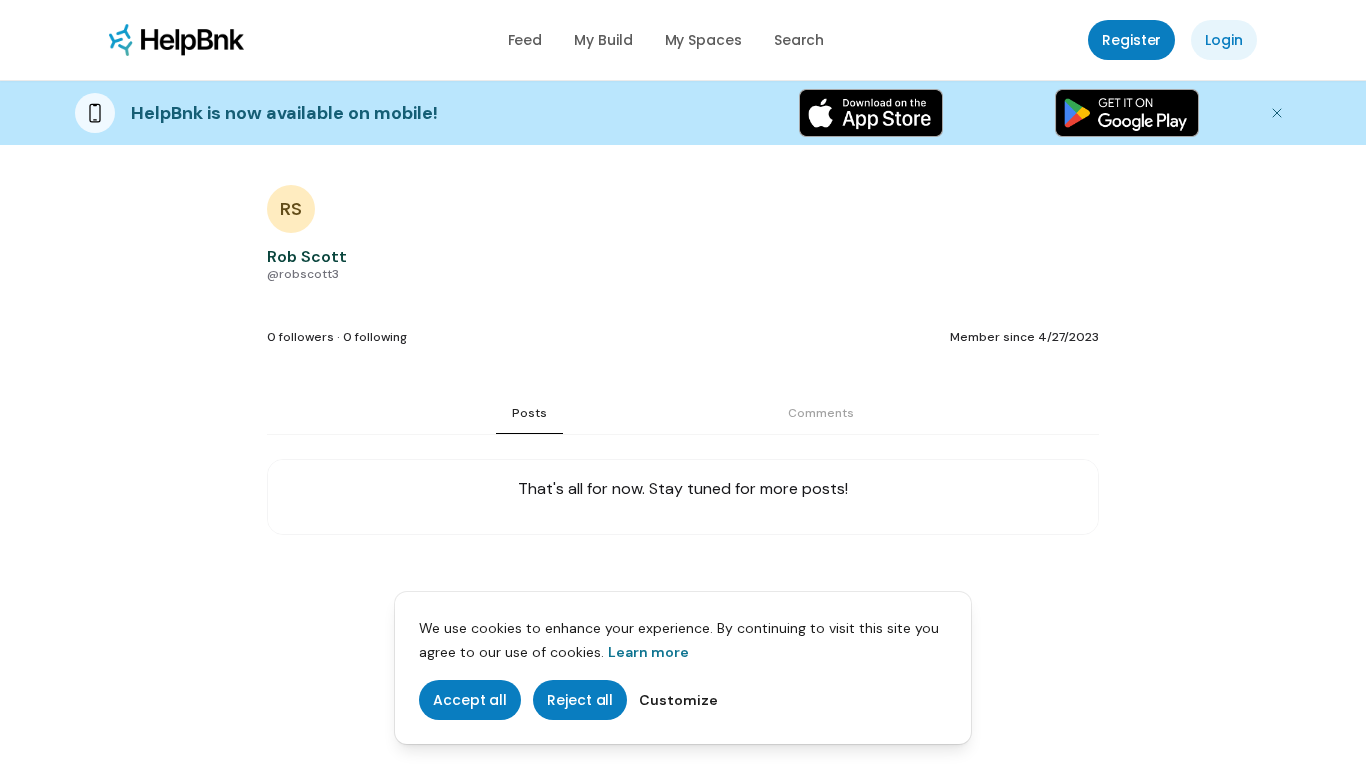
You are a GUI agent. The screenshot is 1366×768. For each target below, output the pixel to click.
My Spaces (703, 40)
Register (1131, 40)
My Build (603, 40)
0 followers (300, 337)
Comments (821, 413)
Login (1224, 40)
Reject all (580, 700)
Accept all (470, 700)
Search (799, 40)
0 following (375, 337)
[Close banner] (1277, 113)
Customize (678, 700)
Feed (525, 40)
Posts (529, 413)
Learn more (648, 652)
